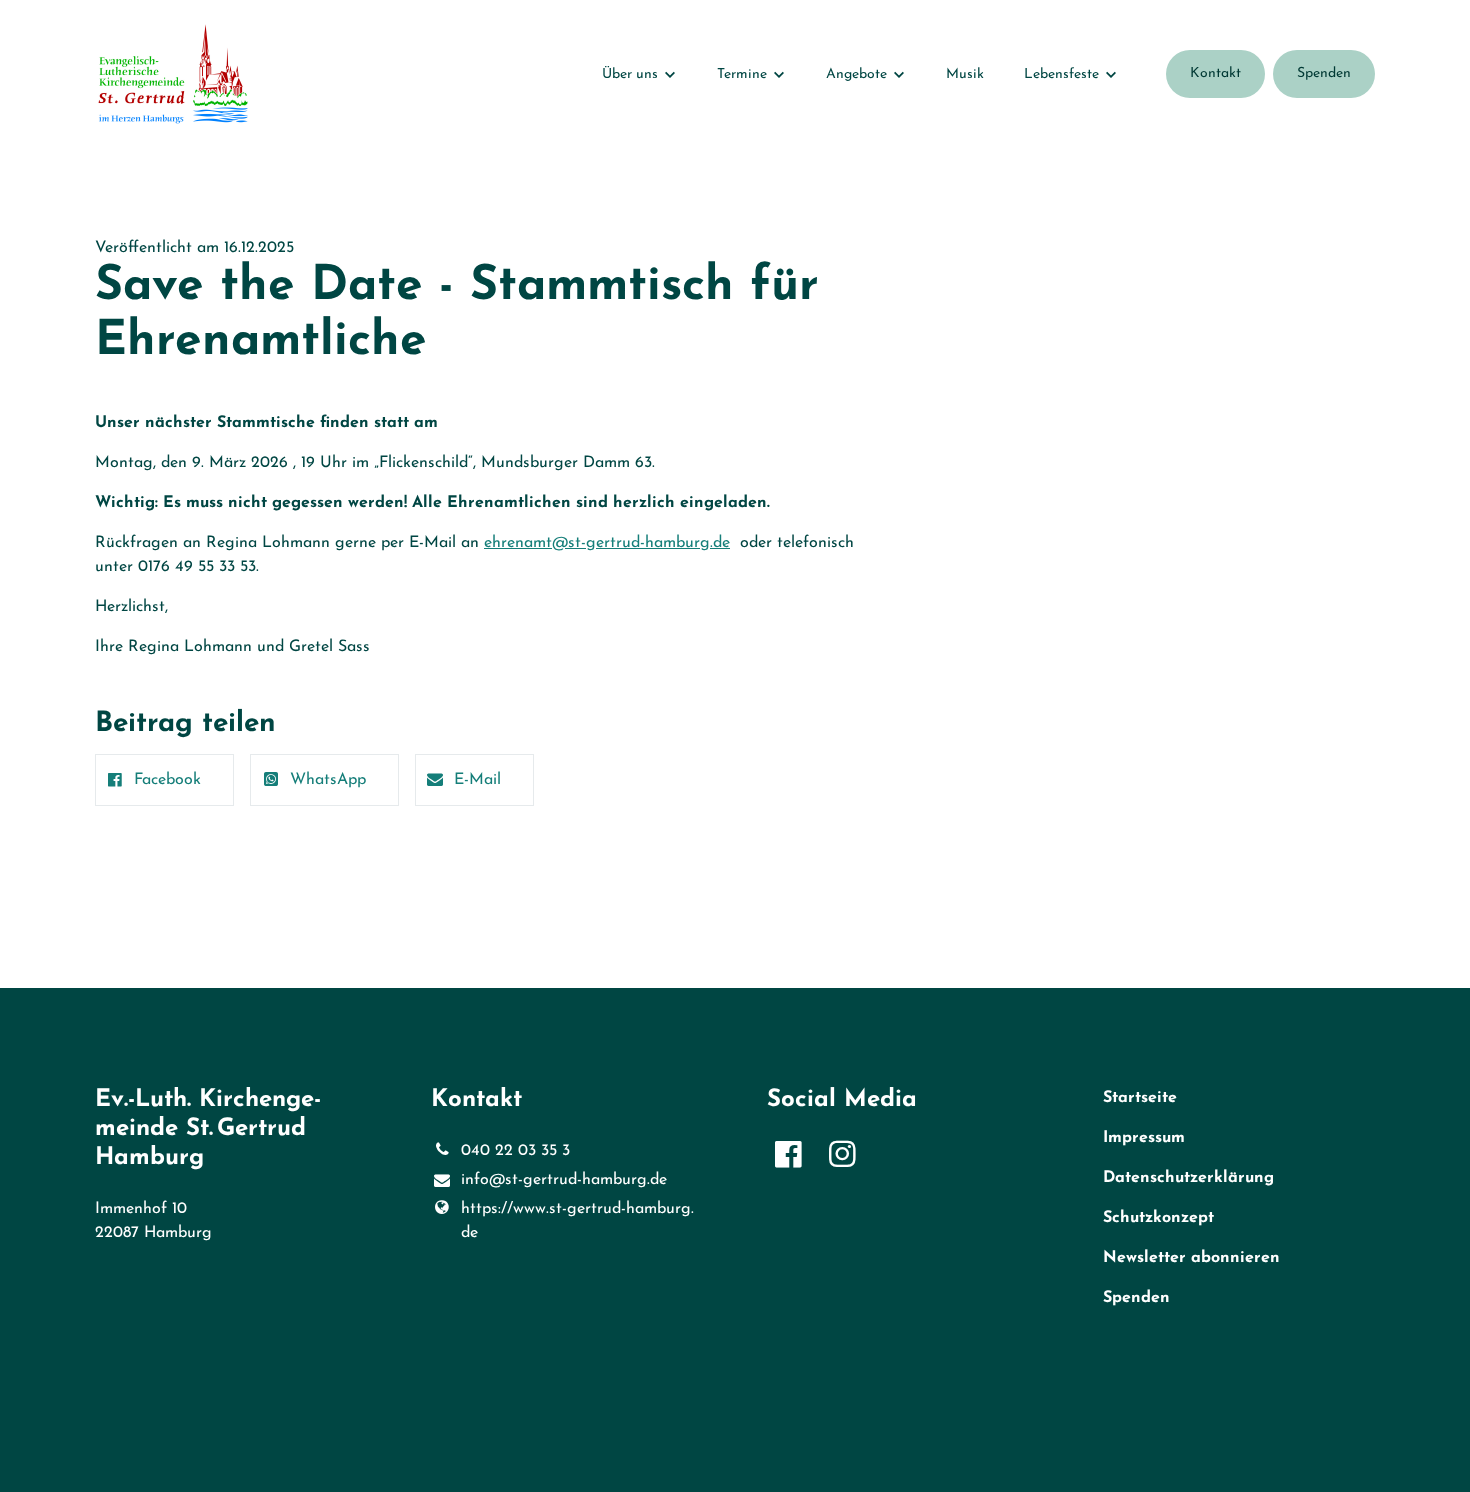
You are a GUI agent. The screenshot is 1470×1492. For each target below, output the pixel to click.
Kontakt (1215, 73)
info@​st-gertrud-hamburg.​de (564, 1180)
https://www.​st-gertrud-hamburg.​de (577, 1221)
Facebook (167, 780)
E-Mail (477, 780)
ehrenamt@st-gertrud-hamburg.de (607, 543)
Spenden (1324, 73)
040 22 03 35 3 (515, 1151)
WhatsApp (328, 780)
